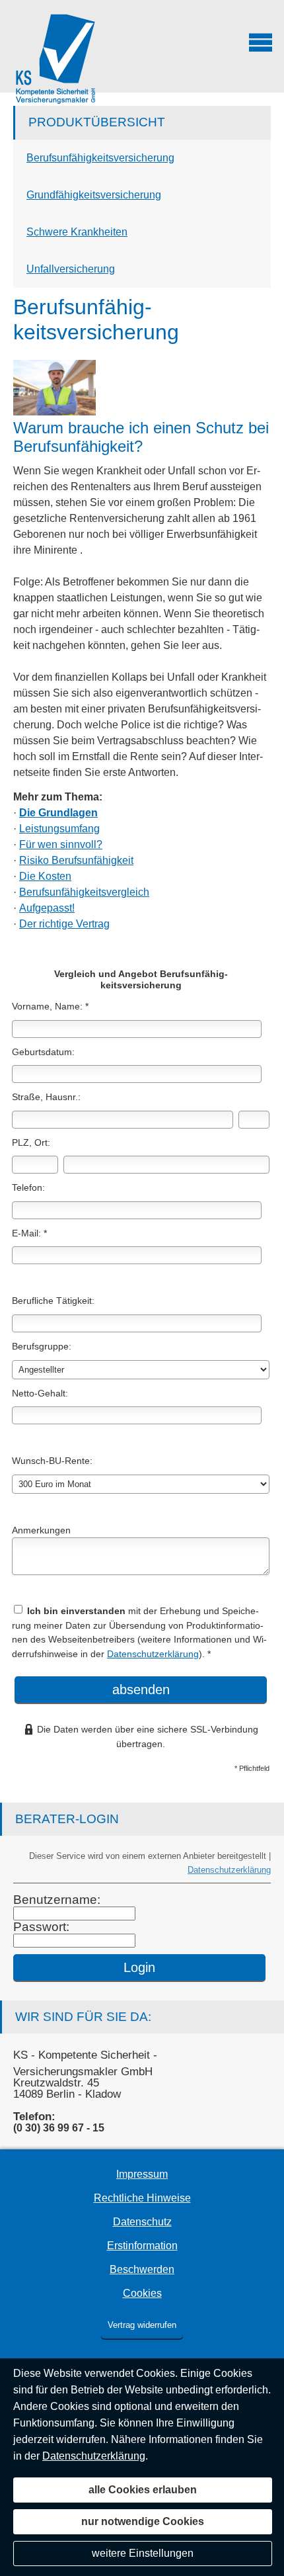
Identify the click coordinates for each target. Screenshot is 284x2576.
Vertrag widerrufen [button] (142, 2325)
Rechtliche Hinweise (142, 2198)
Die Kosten (45, 876)
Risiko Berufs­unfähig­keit (76, 860)
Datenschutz (142, 2222)
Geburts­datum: (43, 1052)
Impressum (142, 2174)
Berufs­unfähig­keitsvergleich (84, 892)
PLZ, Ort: (31, 1142)
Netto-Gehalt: (40, 1393)
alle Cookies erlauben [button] (143, 2490)
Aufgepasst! (47, 908)
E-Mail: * (29, 1233)
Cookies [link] (142, 2293)
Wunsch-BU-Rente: (52, 1461)
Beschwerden (142, 2269)
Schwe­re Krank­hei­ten (77, 232)
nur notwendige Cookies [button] (143, 2521)
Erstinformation (142, 2246)
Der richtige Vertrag (64, 924)
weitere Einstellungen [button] (143, 2553)
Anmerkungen (41, 1530)
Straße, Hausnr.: (46, 1097)
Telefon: (28, 1187)
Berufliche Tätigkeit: (53, 1301)
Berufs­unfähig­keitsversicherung (100, 158)
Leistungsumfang (59, 829)
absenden (141, 1690)
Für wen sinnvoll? (61, 844)
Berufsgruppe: (42, 1346)
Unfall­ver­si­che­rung (71, 269)
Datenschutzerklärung (153, 1654)
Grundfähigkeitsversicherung (94, 195)
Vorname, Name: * (50, 1006)
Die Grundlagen (58, 813)
